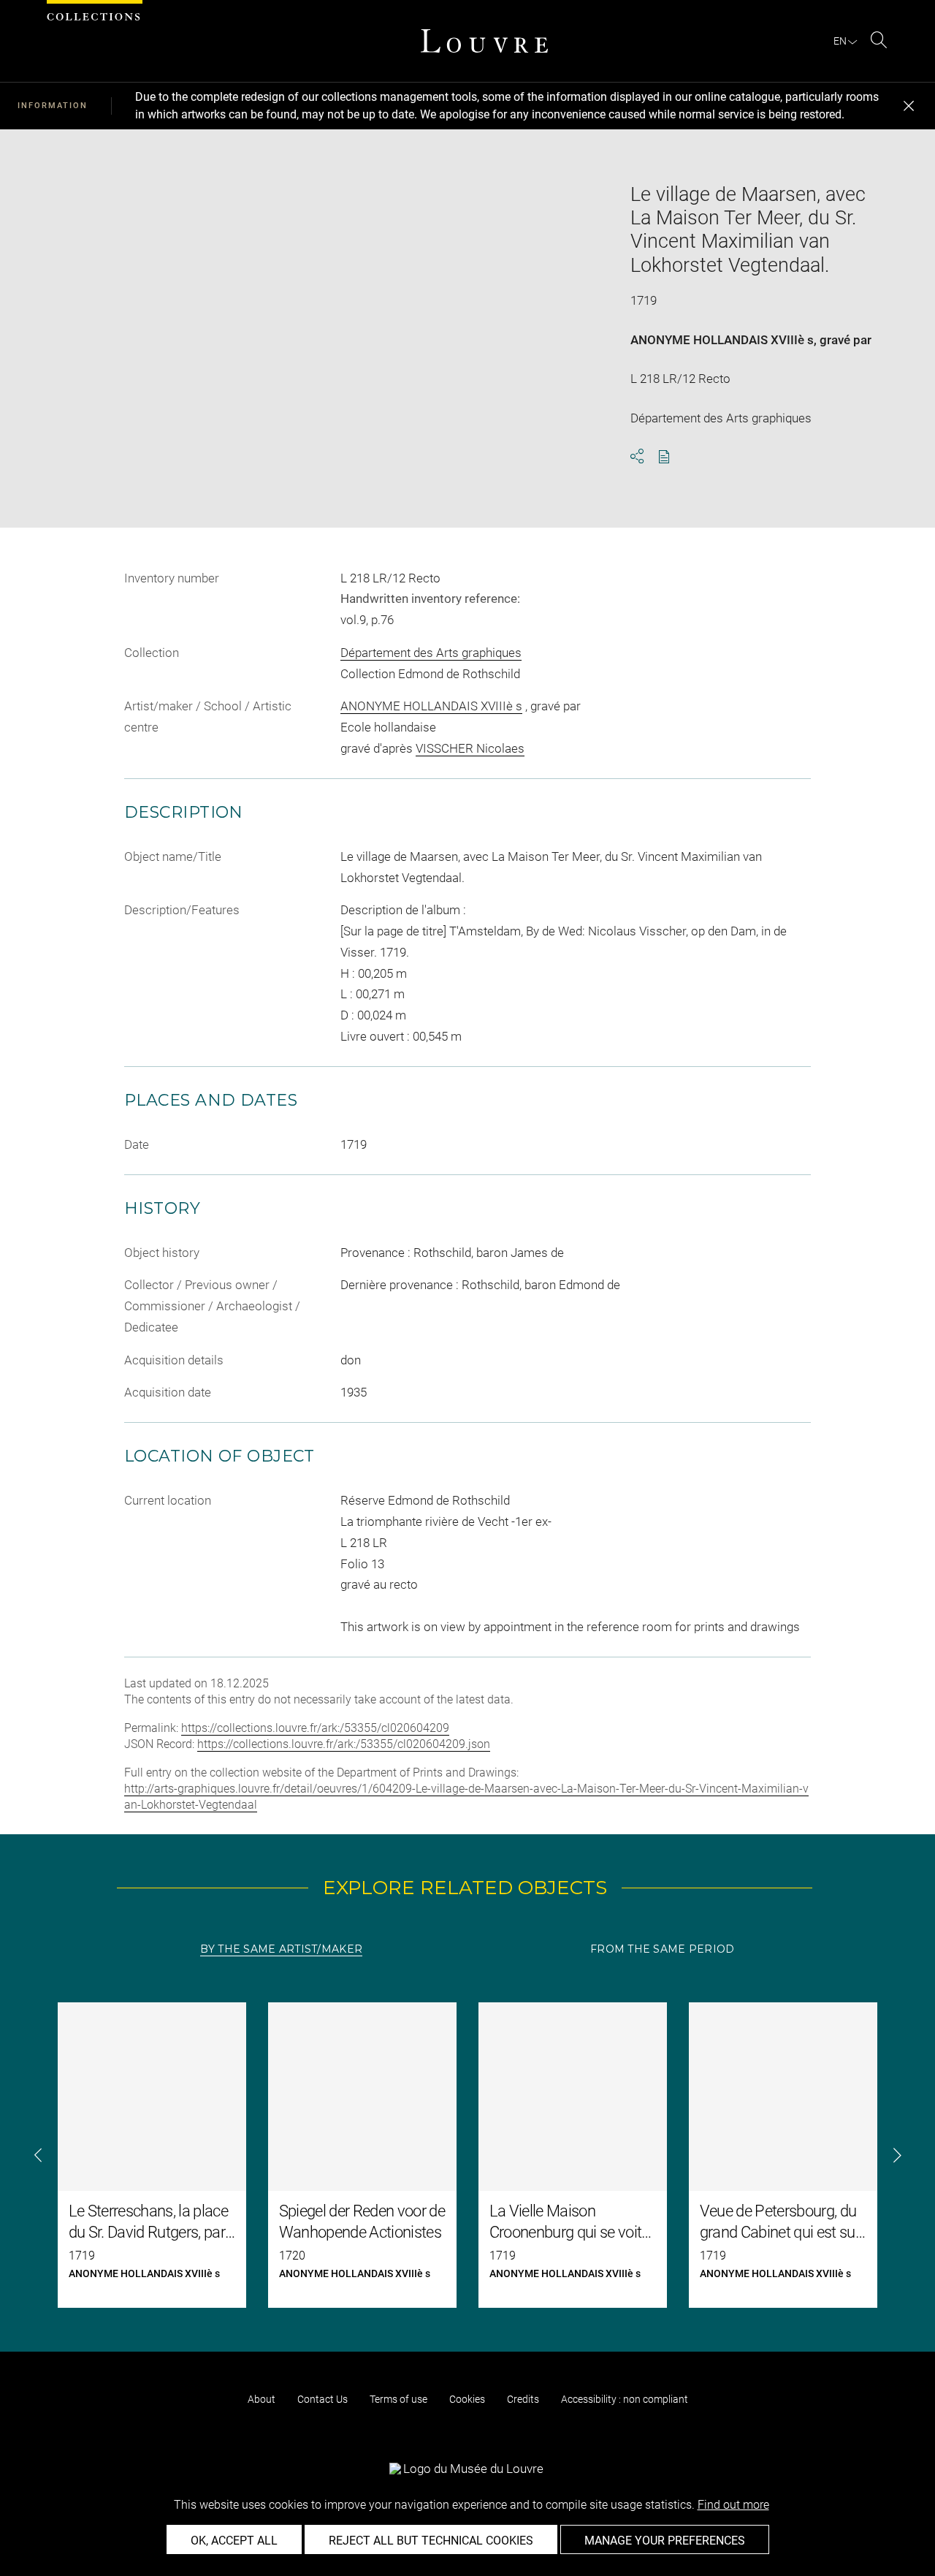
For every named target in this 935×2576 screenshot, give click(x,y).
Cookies (467, 2399)
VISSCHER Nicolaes (470, 748)
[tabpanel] (467, 2155)
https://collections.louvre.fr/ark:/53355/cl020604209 (315, 1728)
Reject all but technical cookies (431, 2541)
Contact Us (323, 2399)
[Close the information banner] (909, 106)
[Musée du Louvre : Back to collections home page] (484, 41)
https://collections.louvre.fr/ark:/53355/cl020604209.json (344, 1744)
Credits (523, 2399)
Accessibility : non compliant (625, 2399)
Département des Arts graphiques (431, 653)
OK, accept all (234, 2541)
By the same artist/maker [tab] (281, 1949)
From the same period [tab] (663, 1949)
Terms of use (398, 2399)
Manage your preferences (665, 2541)
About (262, 2399)
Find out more (733, 2505)
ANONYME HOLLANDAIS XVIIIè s (722, 340)
